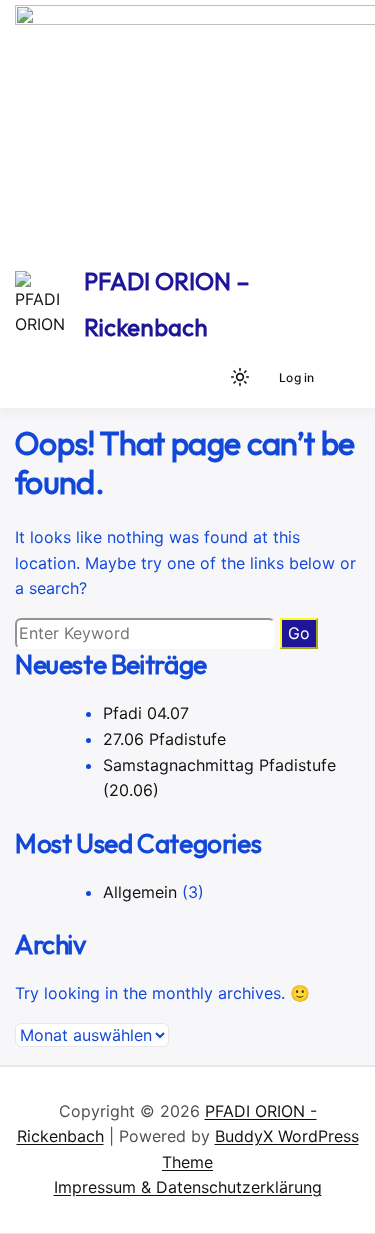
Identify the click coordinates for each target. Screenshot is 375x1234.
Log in (296, 377)
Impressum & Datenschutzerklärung (188, 1187)
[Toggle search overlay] (206, 377)
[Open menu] (340, 377)
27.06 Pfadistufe (164, 739)
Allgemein (140, 892)
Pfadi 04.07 (146, 713)
